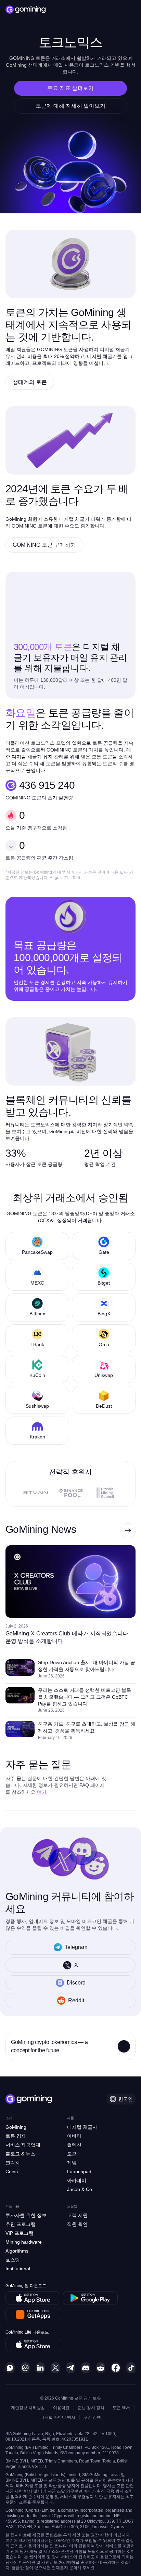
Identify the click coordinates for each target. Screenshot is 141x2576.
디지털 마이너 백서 (58, 2417)
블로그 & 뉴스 (20, 2154)
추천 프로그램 (21, 2224)
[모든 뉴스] (128, 1531)
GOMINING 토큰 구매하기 (44, 545)
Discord (76, 1983)
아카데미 (77, 2180)
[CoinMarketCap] (25, 2368)
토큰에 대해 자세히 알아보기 (70, 106)
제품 (70, 2118)
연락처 (13, 2163)
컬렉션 (74, 2145)
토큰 (72, 2154)
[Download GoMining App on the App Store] (33, 2298)
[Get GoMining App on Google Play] (90, 2298)
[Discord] (86, 2368)
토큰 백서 (121, 2408)
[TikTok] (131, 2368)
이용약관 (61, 2408)
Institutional (18, 2269)
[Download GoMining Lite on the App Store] (33, 2345)
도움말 (72, 2206)
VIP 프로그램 (20, 2233)
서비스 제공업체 (23, 2145)
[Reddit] (101, 2368)
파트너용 (12, 2206)
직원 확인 (77, 2224)
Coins (12, 2172)
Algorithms (17, 2251)
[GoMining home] (26, 10)
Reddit (76, 2000)
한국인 (126, 2099)
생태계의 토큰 (30, 382)
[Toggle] (124, 2046)
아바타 (74, 2136)
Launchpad (79, 2172)
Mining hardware (24, 2242)
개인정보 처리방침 (28, 2408)
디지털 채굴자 (82, 2127)
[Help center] (10, 2368)
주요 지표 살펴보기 (70, 88)
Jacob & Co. (80, 2189)
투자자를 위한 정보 (26, 2215)
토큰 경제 (16, 2136)
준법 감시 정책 (91, 2408)
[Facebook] (116, 2368)
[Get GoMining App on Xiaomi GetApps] (33, 2314)
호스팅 (13, 2260)
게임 (72, 2163)
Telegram (76, 1947)
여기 (42, 1792)
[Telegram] (71, 2368)
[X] (55, 2368)
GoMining (16, 2127)
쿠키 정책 (92, 2417)
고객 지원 (77, 2215)
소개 (9, 2118)
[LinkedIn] (40, 2368)
